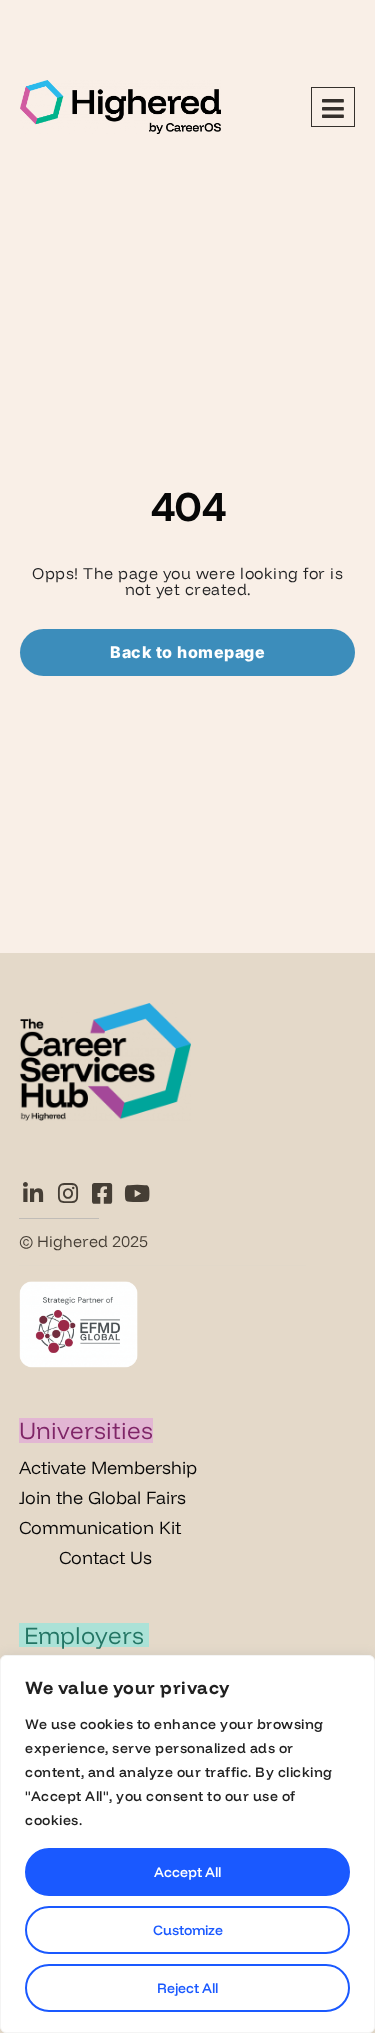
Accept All (187, 1872)
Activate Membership (108, 1467)
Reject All (187, 1988)
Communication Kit (100, 1527)
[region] (187, 1844)
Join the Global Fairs (102, 1497)
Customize (188, 1930)
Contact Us (105, 1557)
